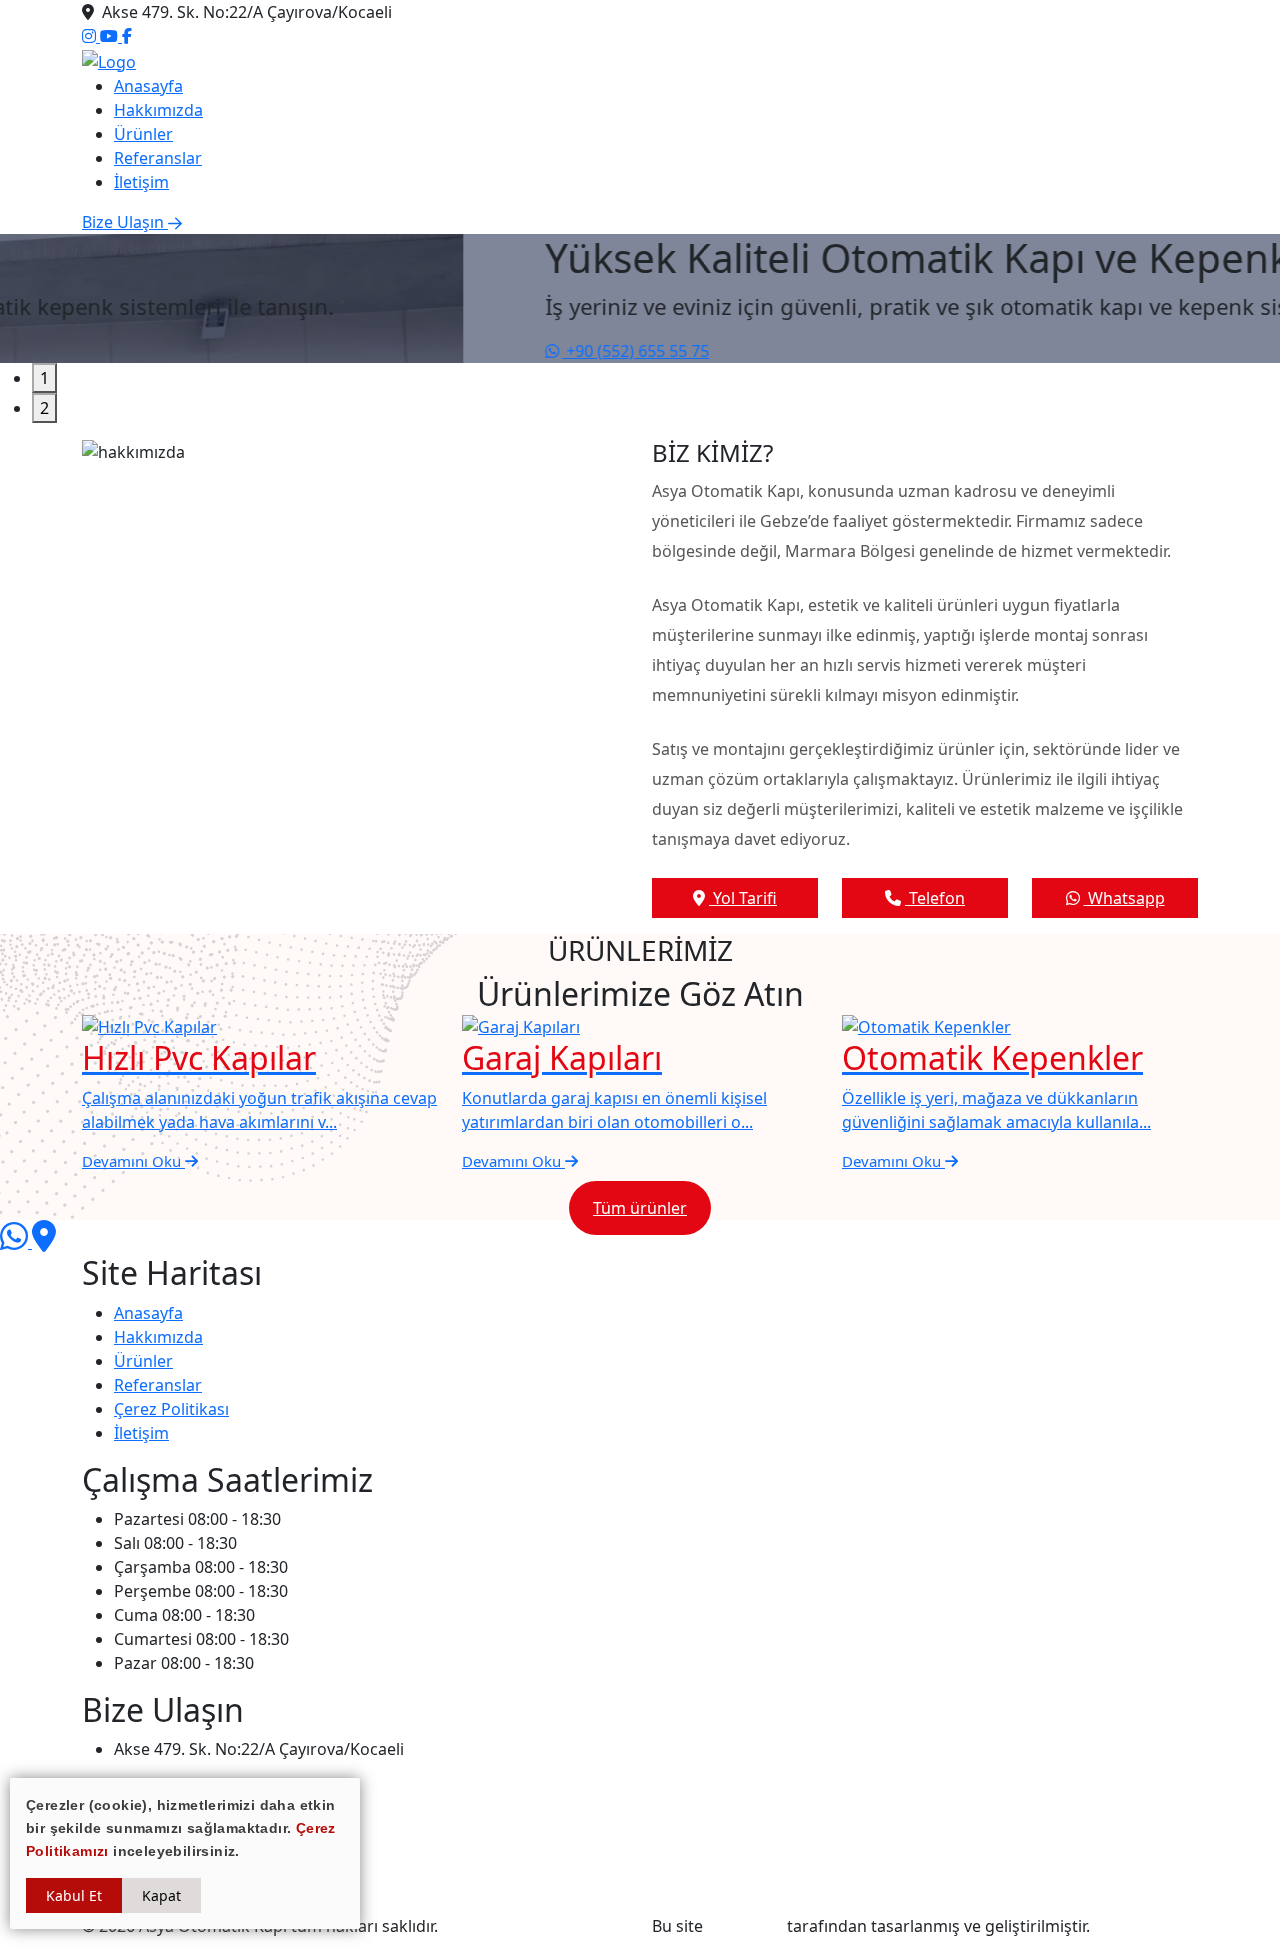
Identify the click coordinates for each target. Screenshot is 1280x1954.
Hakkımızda (158, 110)
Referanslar (158, 158)
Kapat (161, 1895)
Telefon (935, 898)
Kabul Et (74, 1895)
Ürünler (143, 134)
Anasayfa (148, 86)
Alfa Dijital (745, 1926)
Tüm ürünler (640, 1208)
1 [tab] (44, 378)
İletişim (141, 182)
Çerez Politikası (171, 1409)
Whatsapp (1124, 898)
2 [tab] (44, 408)
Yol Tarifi (743, 898)
